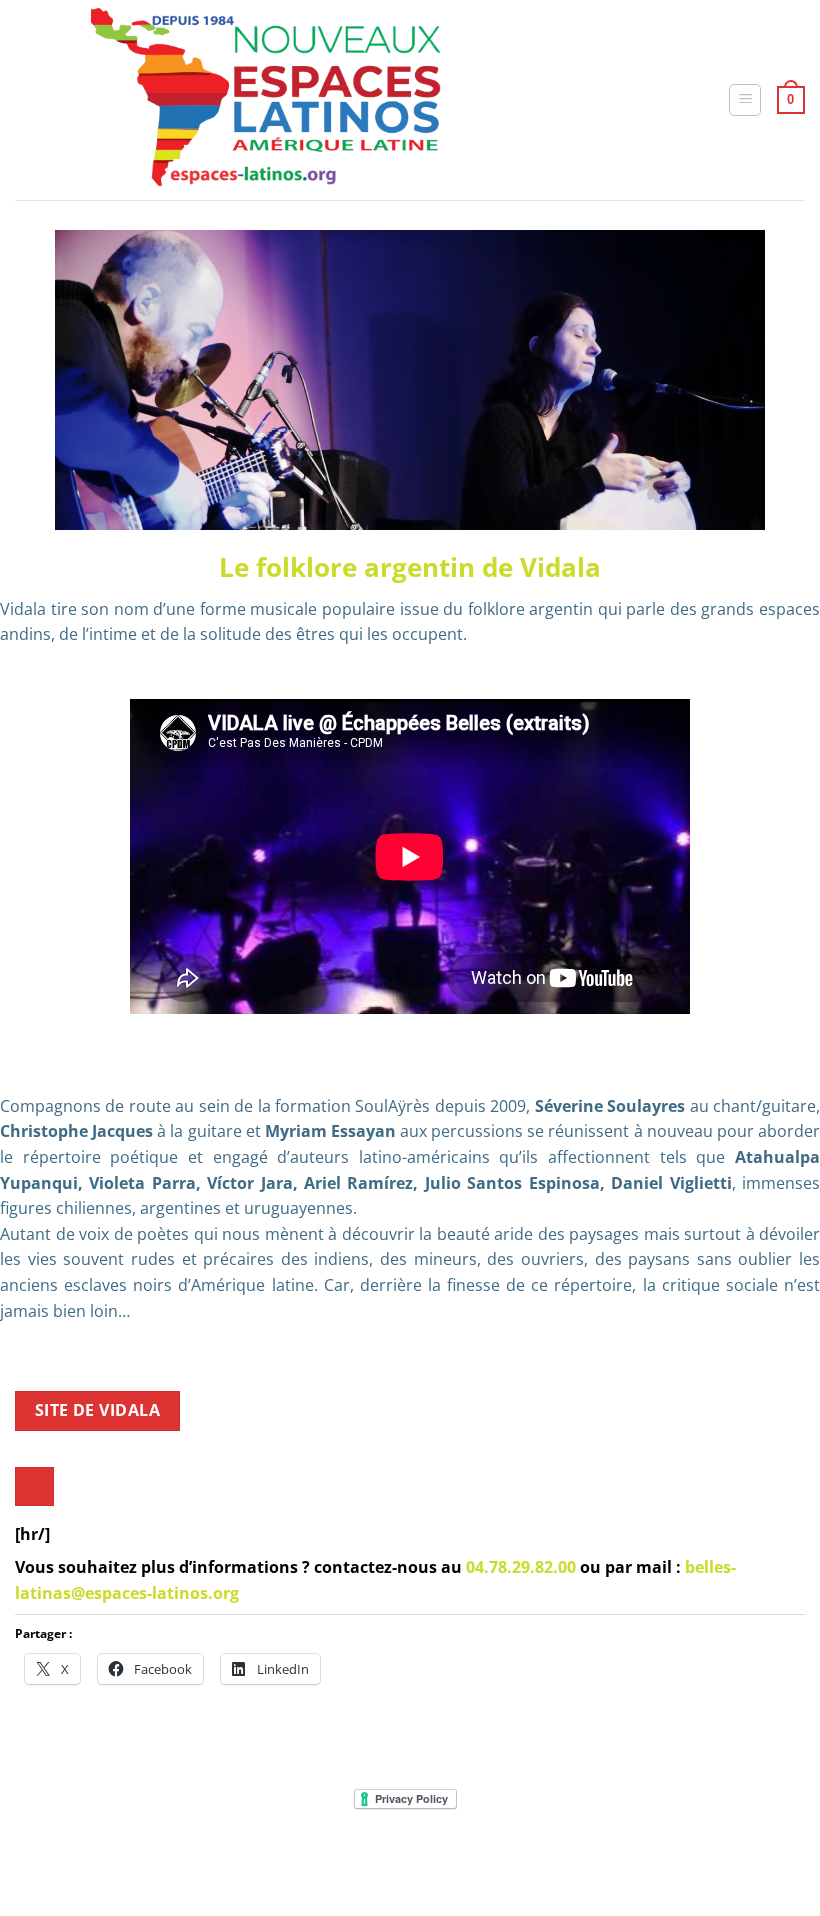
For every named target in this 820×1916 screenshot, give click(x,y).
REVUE (114, 1860)
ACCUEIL (53, 1860)
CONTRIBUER (651, 1860)
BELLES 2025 (391, 1860)
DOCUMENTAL (294, 1860)
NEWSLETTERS (192, 1860)
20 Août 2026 (748, 1860)
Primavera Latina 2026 (520, 1860)
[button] (745, 100)
